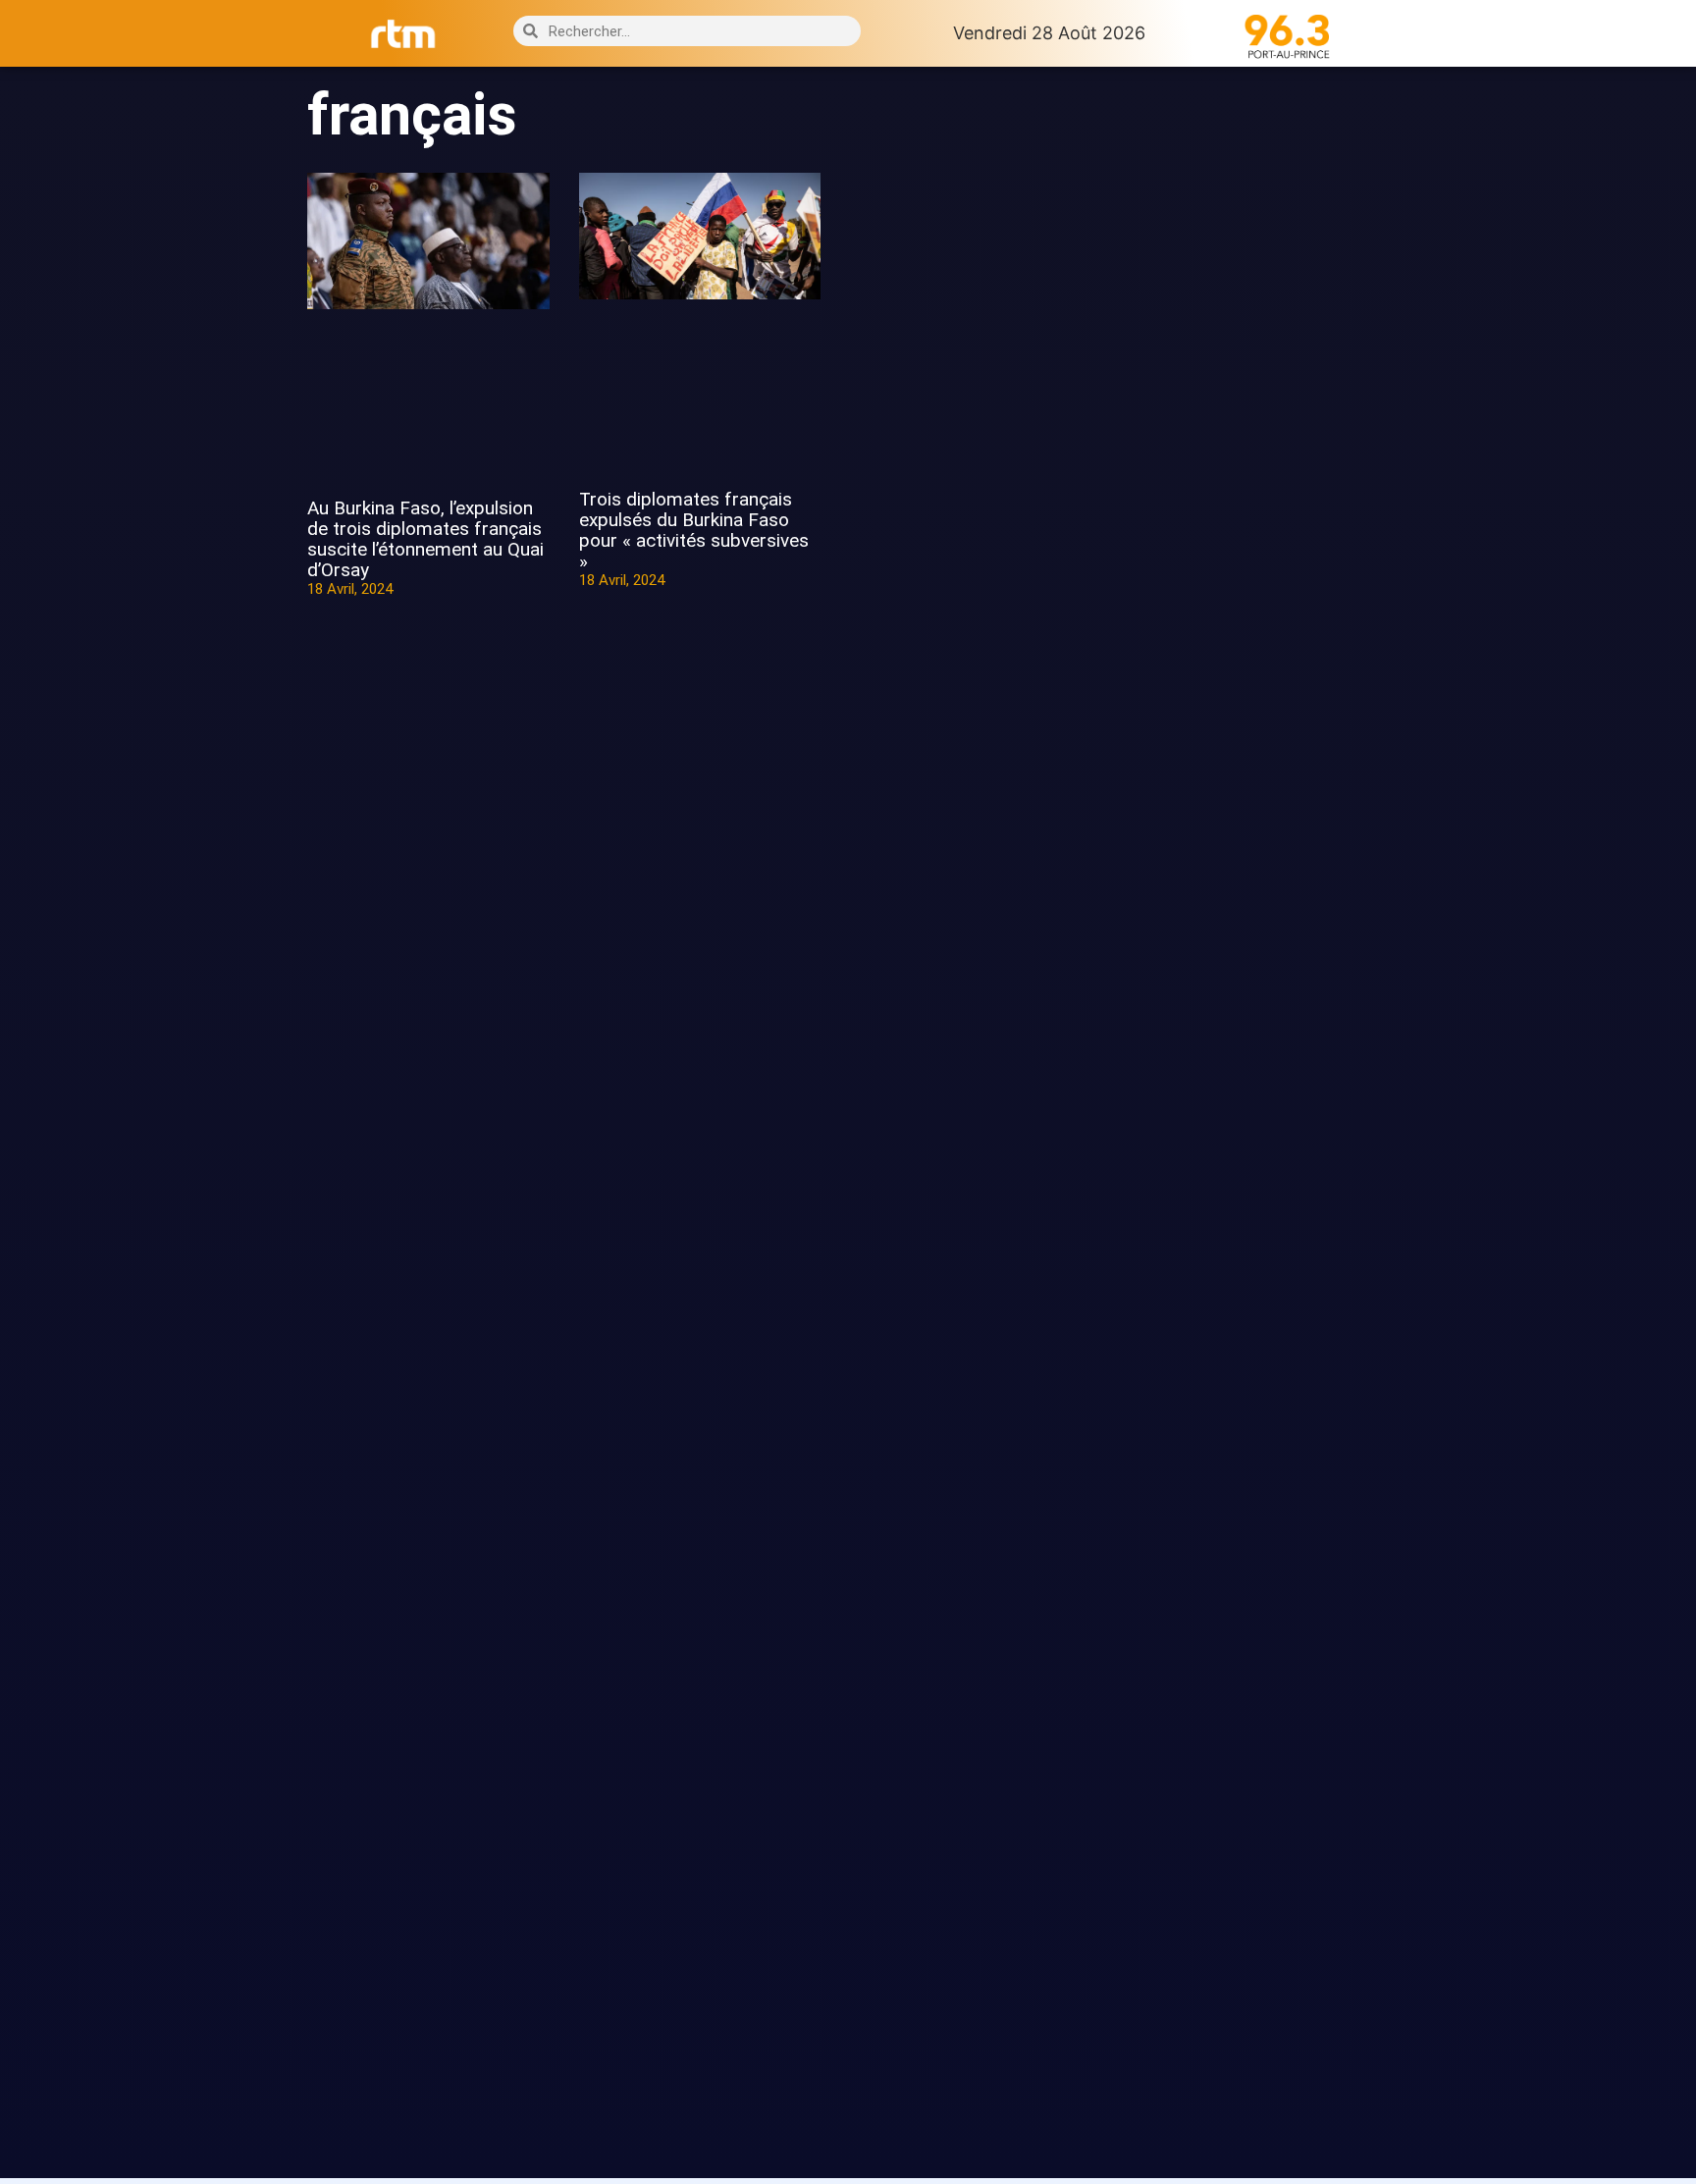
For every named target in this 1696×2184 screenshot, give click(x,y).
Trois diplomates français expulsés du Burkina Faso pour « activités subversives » (694, 530)
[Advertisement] (1268, 410)
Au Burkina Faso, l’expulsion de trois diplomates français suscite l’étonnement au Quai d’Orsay (425, 539)
